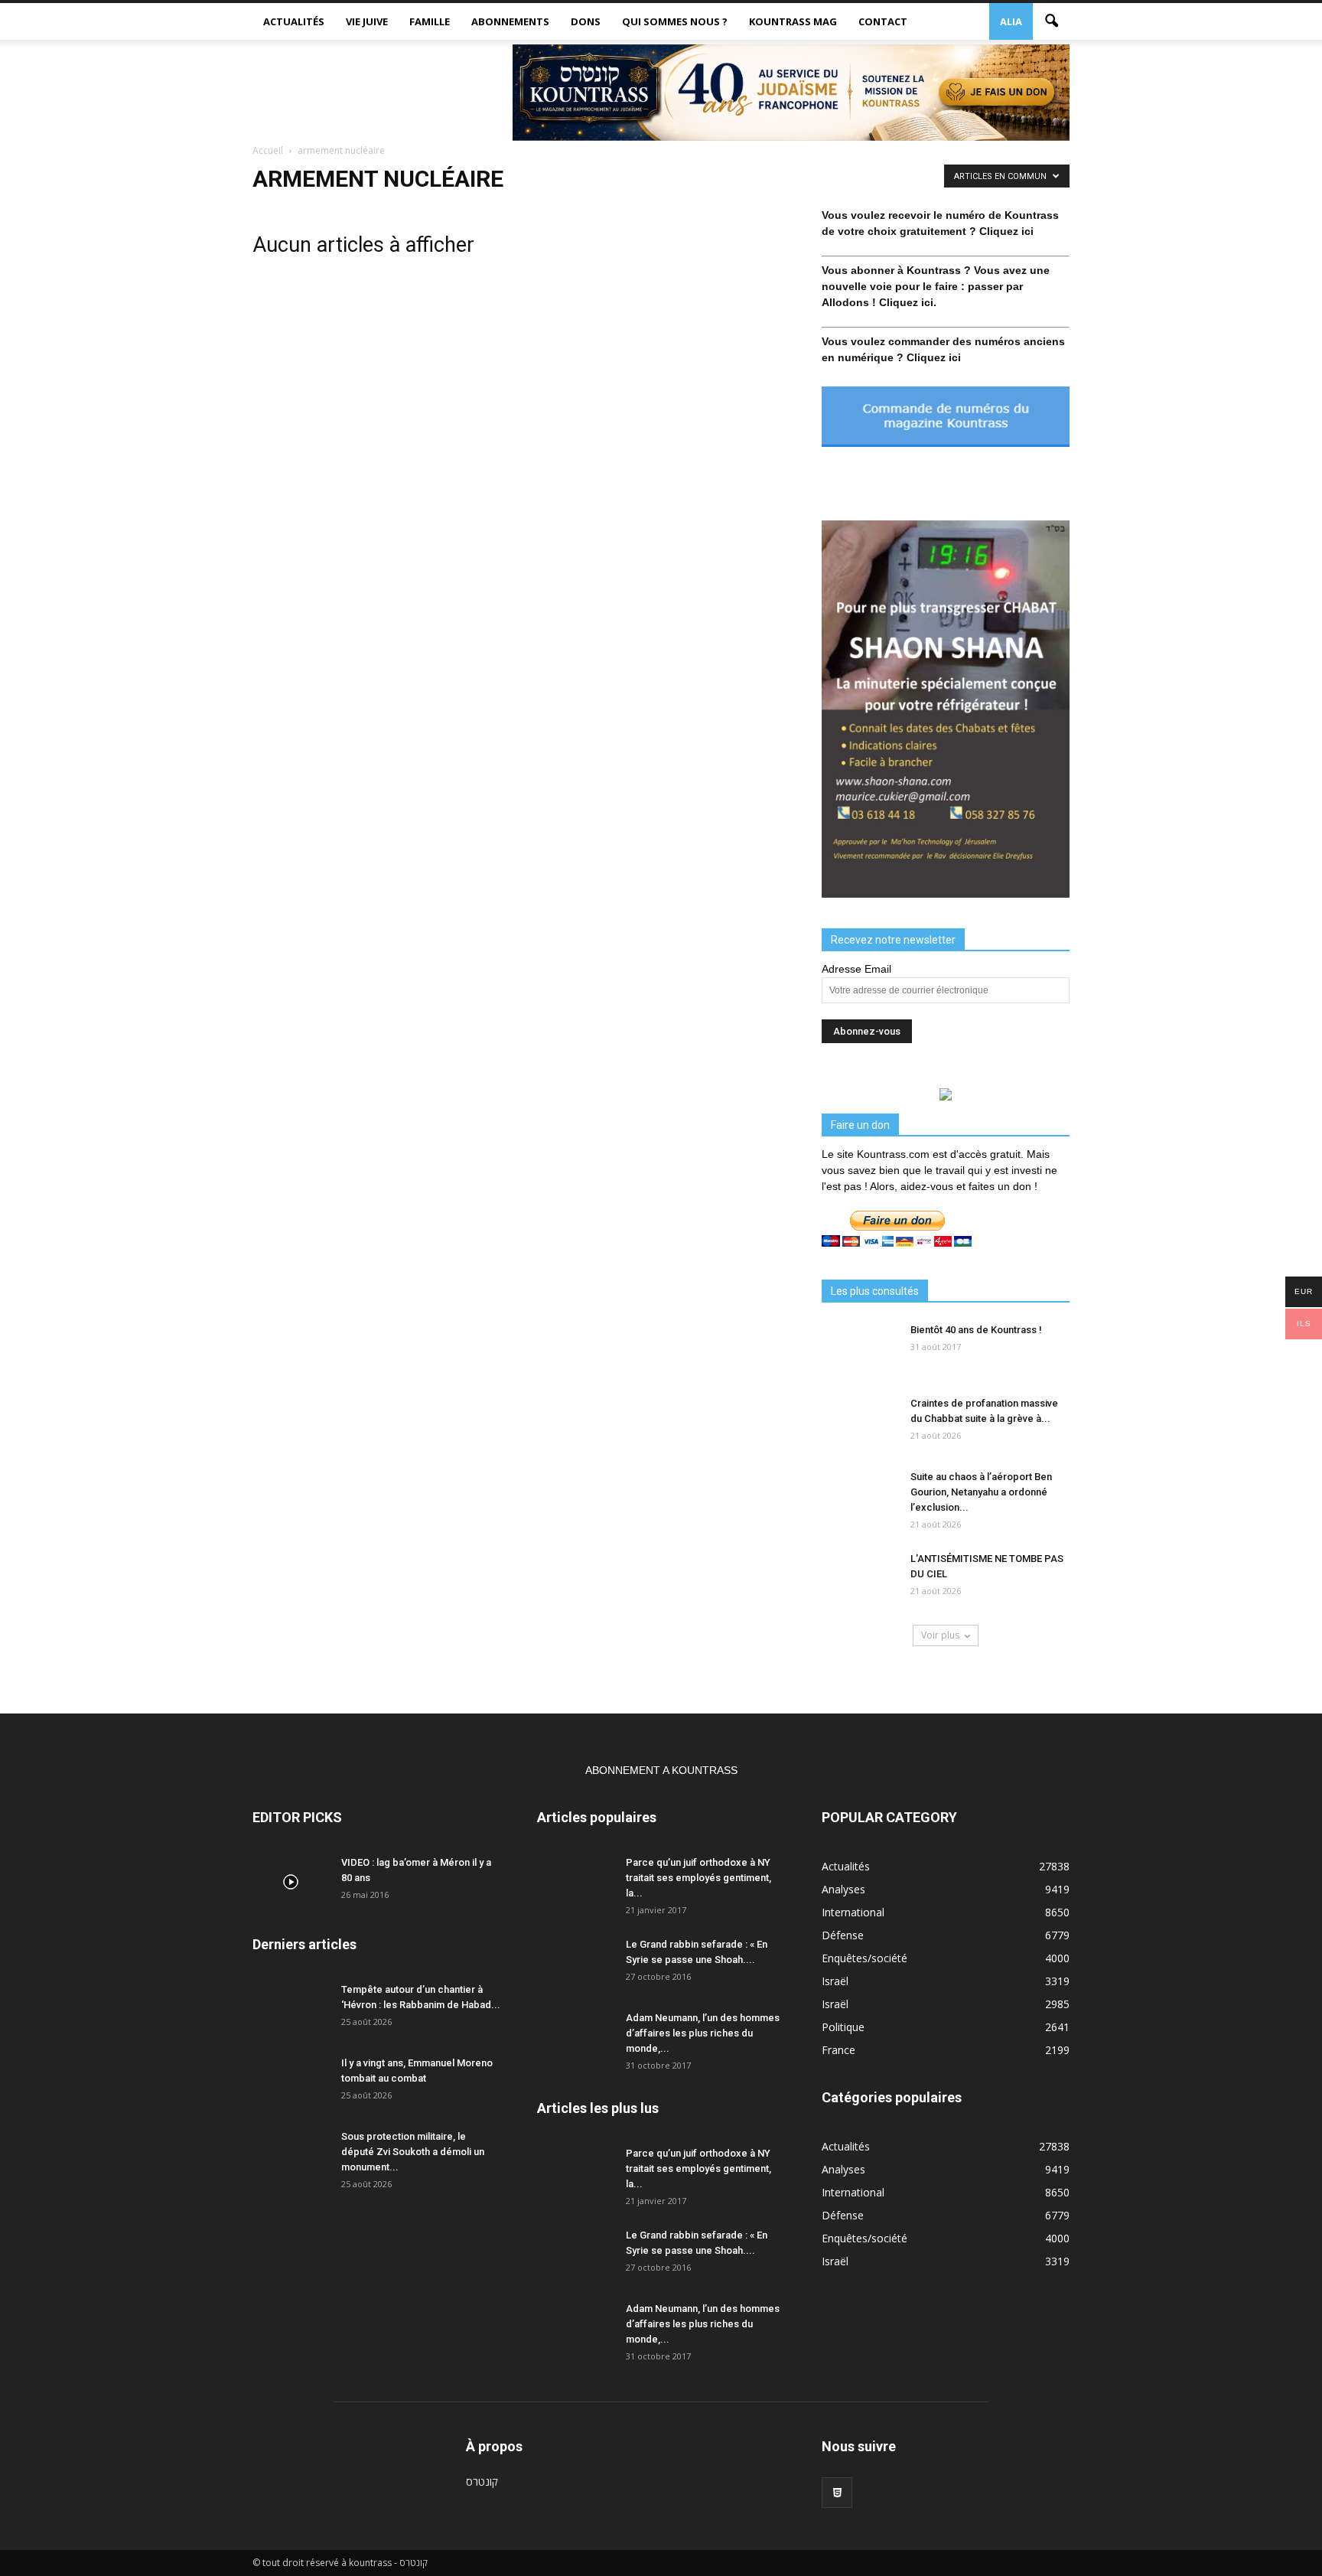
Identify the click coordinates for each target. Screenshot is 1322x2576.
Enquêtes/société (865, 1958)
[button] (1051, 21)
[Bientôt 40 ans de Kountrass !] (860, 1349)
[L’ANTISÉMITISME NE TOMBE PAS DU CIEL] (860, 1578)
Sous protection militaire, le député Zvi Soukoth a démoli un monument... (413, 2152)
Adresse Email (856, 969)
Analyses (843, 1889)
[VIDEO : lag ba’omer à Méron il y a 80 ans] (291, 1882)
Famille (430, 21)
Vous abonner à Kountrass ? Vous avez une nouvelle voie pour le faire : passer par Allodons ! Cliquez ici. (936, 286)
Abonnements (510, 21)
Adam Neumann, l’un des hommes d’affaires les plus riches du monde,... (703, 2033)
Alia (1011, 21)
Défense (843, 1935)
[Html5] (837, 2493)
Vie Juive (367, 21)
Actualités (294, 21)
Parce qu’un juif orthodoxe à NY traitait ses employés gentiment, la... (698, 1878)
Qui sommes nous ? (675, 21)
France (838, 2050)
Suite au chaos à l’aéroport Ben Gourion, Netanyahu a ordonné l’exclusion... (981, 1492)
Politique (843, 2027)
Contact (883, 21)
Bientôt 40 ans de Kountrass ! (976, 1330)
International (853, 1912)
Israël (835, 1981)
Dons (586, 21)
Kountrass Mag (793, 21)
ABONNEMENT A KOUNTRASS (661, 1770)
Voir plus (940, 1635)
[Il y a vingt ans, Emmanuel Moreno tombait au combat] (291, 2082)
